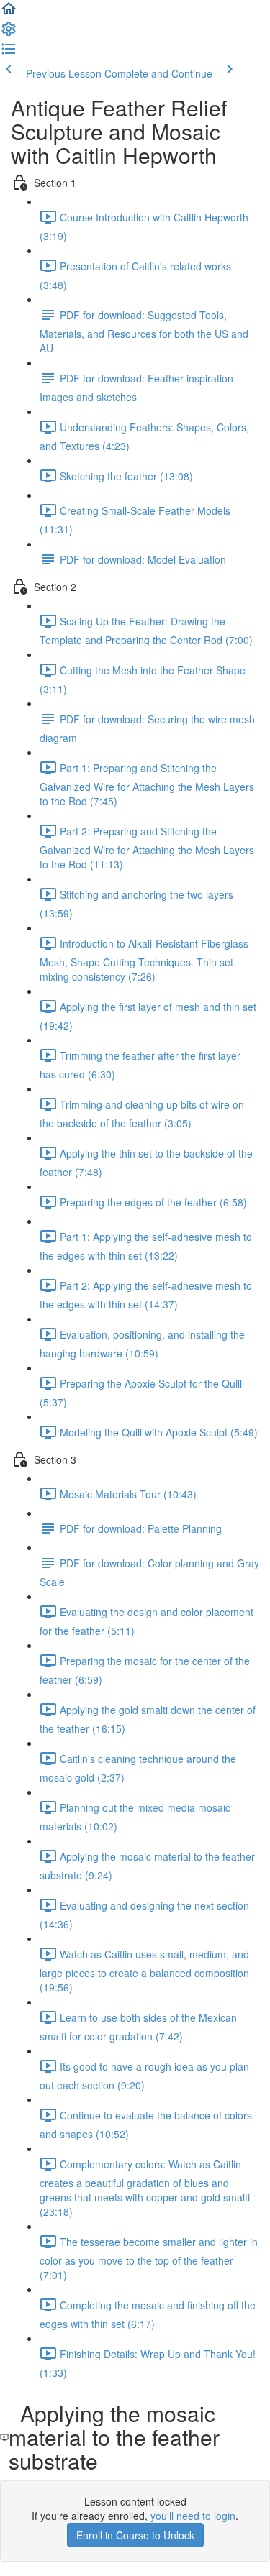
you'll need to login (193, 2516)
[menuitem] (9, 33)
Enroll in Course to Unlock (135, 2535)
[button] (9, 13)
